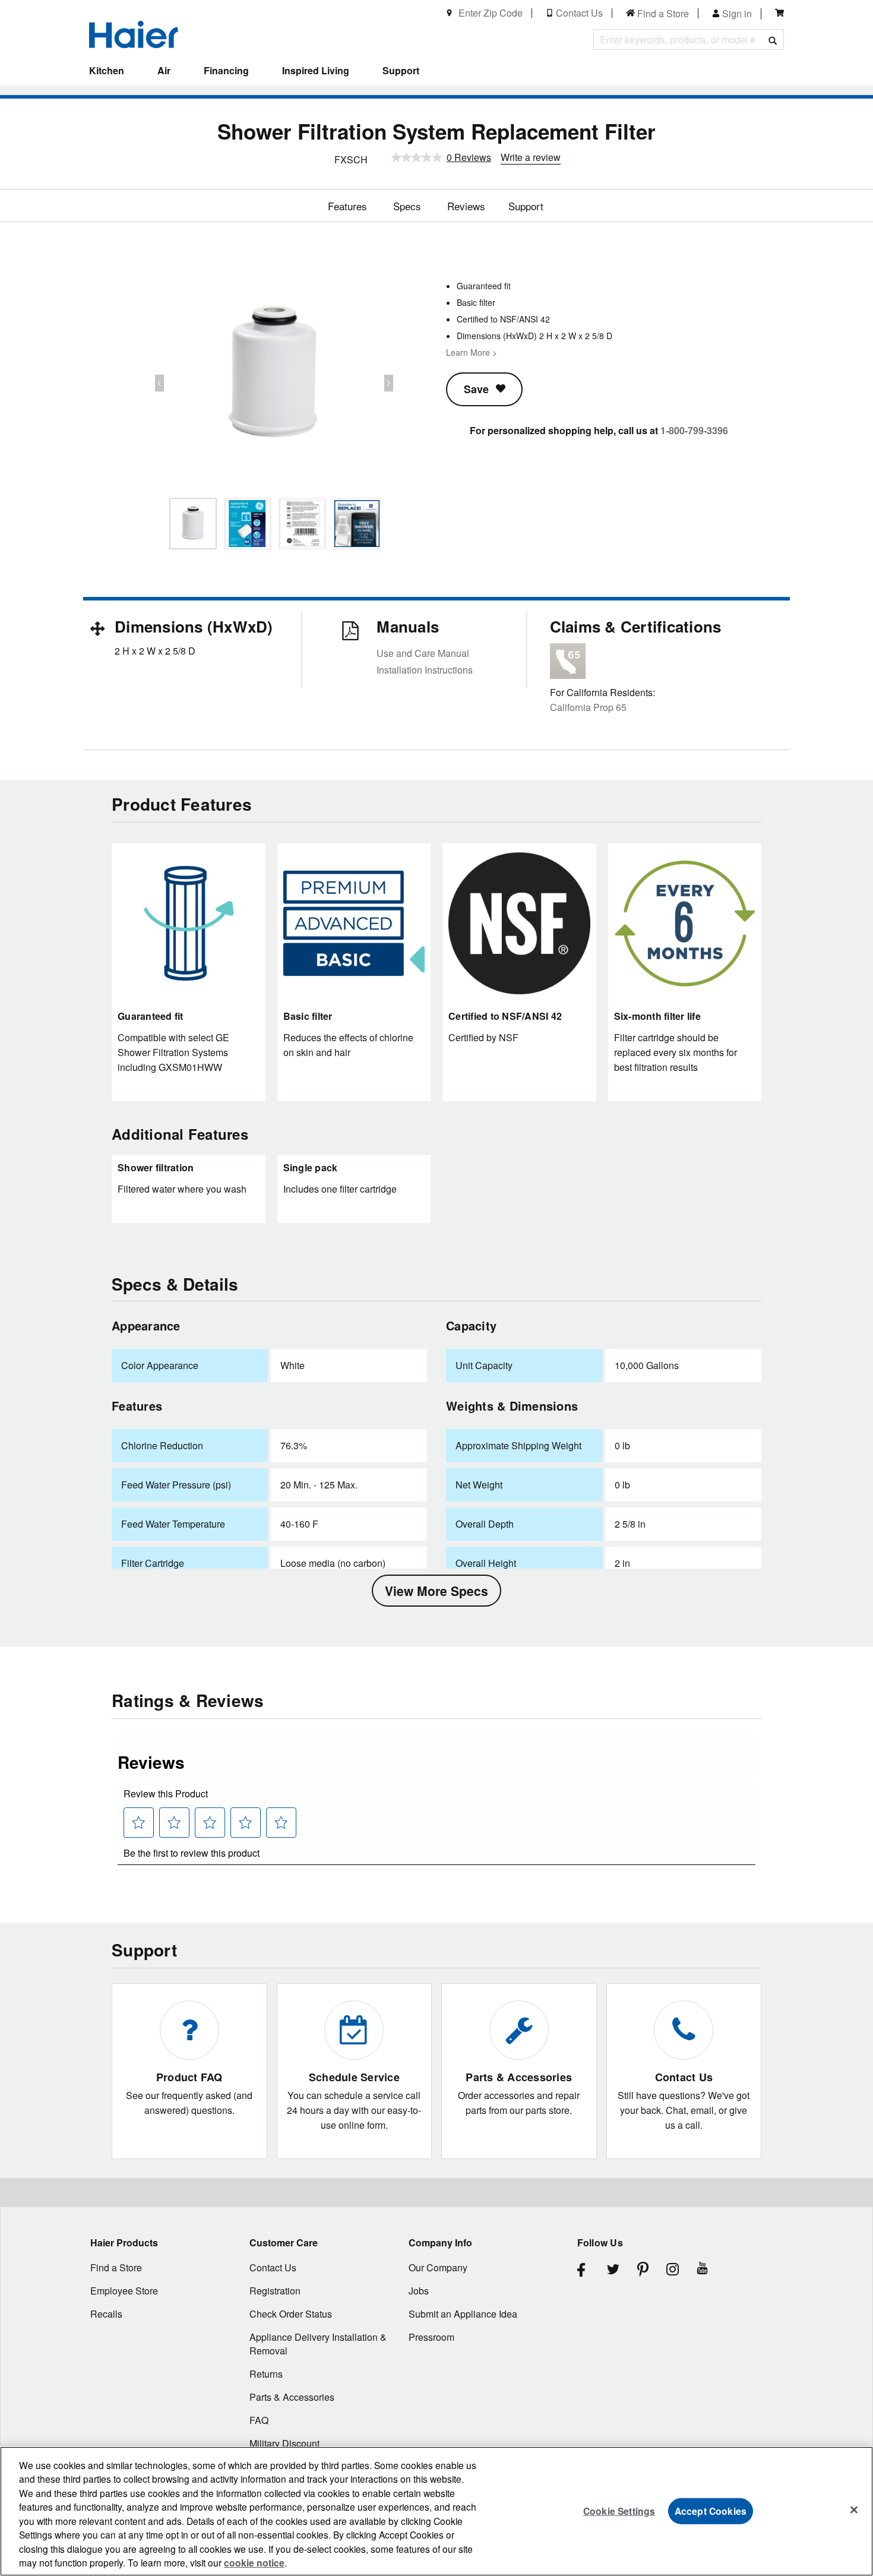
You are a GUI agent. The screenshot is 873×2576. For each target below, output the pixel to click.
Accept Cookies (711, 2510)
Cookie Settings (619, 2510)
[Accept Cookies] (854, 2509)
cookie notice (254, 2563)
